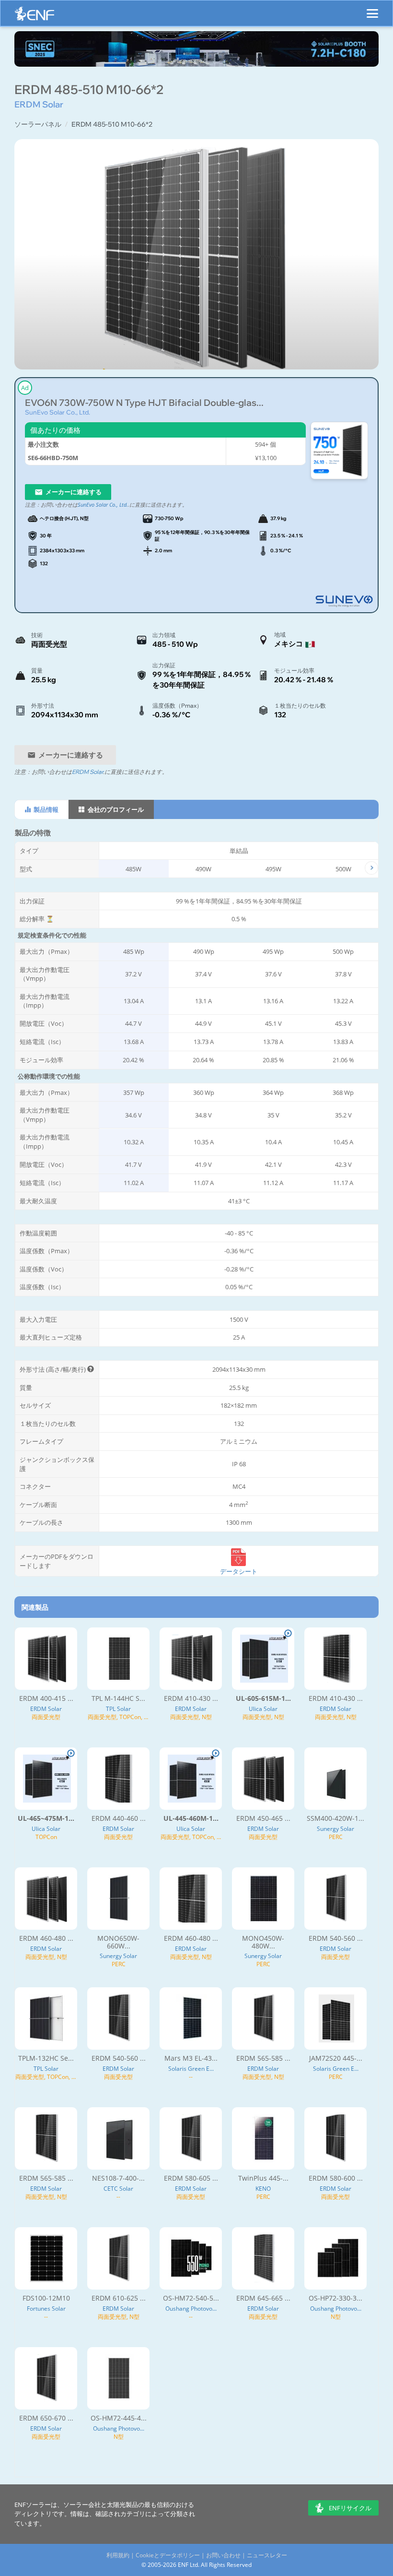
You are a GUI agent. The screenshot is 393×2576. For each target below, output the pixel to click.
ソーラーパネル (38, 124)
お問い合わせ (223, 2555)
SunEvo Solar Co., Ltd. (58, 412)
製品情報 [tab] (45, 809)
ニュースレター (267, 2555)
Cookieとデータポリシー (168, 2555)
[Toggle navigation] (372, 9)
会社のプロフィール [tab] (115, 809)
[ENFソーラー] (35, 16)
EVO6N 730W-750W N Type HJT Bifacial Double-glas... (144, 403)
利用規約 (118, 2555)
